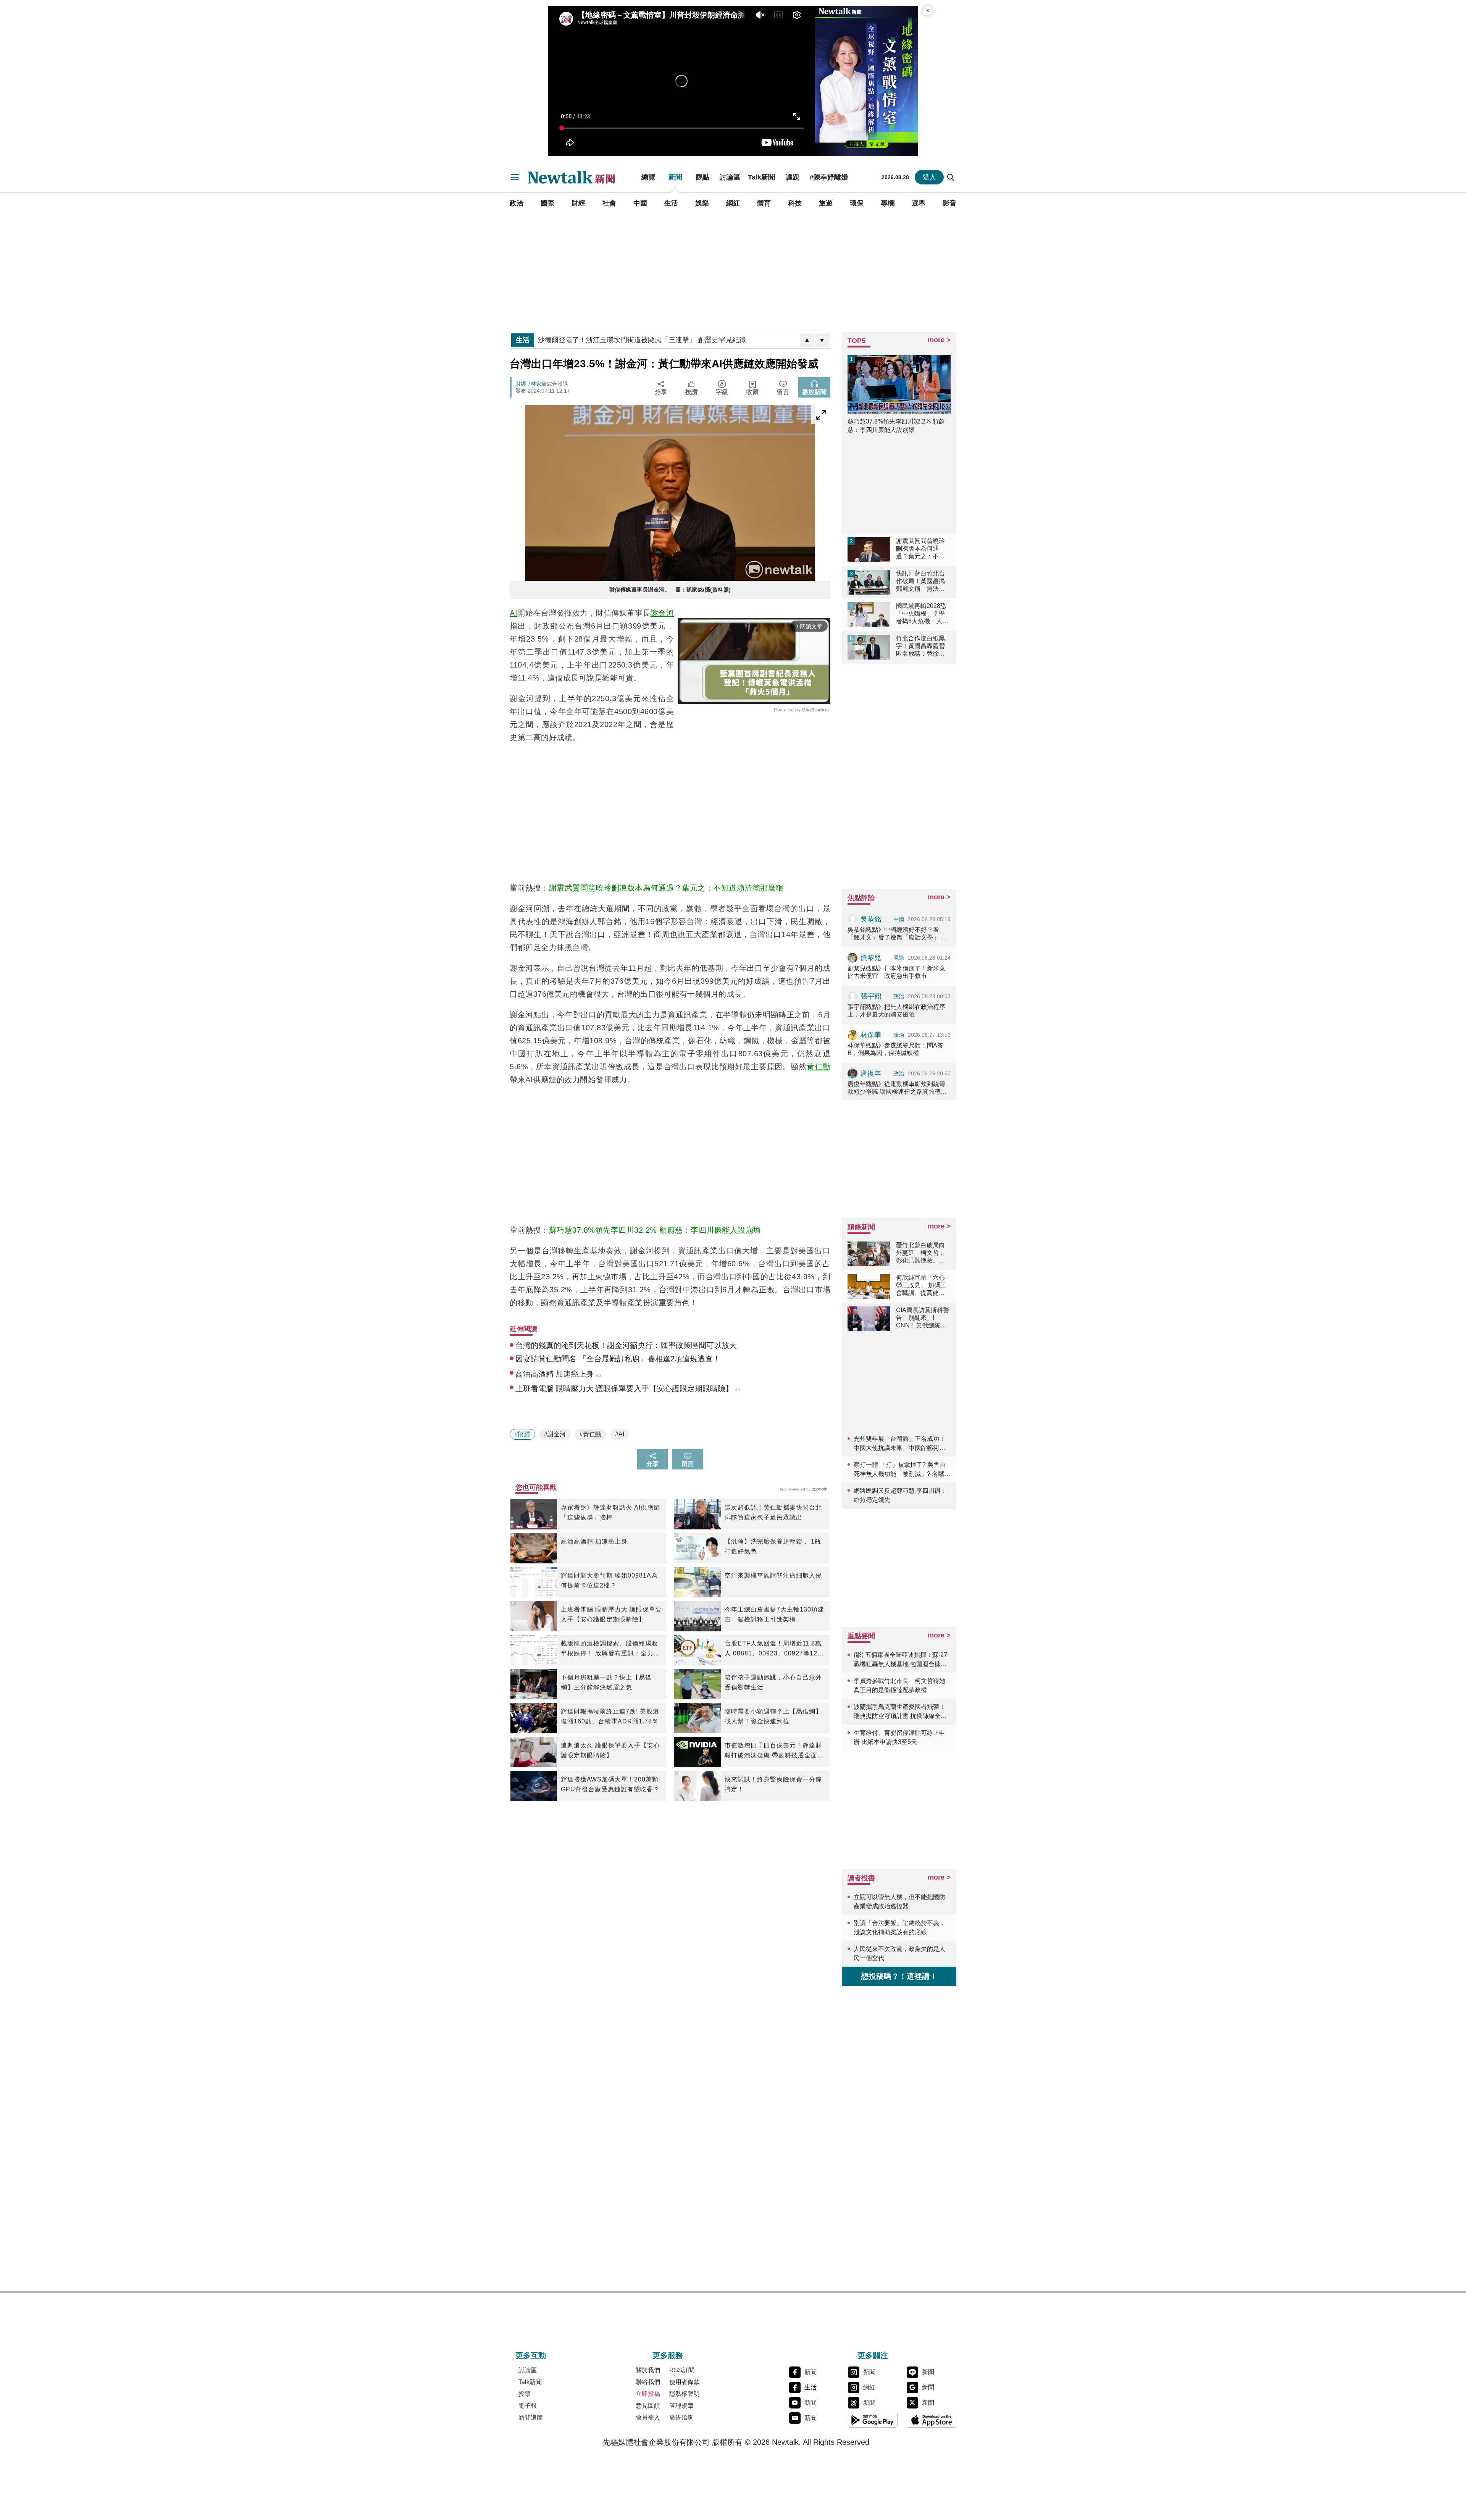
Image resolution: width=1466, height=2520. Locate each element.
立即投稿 (648, 2394)
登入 (929, 177)
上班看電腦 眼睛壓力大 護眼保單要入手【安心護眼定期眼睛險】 (611, 1614)
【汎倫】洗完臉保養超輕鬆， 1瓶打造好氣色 (773, 1546)
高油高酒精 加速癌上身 (594, 1541)
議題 (793, 177)
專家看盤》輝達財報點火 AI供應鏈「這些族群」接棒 (610, 1512)
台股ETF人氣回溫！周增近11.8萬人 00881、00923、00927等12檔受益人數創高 (774, 1649)
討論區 (730, 177)
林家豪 (539, 384)
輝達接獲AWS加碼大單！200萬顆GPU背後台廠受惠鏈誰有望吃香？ (610, 1784)
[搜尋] (951, 177)
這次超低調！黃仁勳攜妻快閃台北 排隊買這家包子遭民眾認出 (773, 1512)
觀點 (702, 177)
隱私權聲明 (685, 2394)
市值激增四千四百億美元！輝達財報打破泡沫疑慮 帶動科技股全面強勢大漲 (774, 1751)
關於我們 (648, 2370)
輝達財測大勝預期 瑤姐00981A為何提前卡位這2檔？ (609, 1580)
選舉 (919, 203)
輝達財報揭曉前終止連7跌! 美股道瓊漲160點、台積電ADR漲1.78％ (610, 1716)
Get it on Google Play (873, 2420)
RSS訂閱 (682, 2370)
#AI (620, 1434)
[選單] (515, 177)
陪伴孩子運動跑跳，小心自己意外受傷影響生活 (773, 1682)
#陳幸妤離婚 (829, 177)
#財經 (522, 1434)
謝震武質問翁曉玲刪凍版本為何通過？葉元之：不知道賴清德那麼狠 (666, 888)
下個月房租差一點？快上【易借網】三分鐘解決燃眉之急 (606, 1682)
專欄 (888, 203)
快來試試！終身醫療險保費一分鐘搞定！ (773, 1784)
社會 (609, 203)
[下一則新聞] (822, 340)
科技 (795, 203)
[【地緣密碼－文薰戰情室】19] (867, 81)
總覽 (648, 177)
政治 (517, 203)
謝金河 (662, 613)
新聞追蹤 (531, 2417)
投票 (525, 2394)
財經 (578, 203)
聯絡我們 (648, 2382)
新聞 (675, 177)
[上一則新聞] (807, 340)
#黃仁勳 (590, 1434)
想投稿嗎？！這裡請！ (899, 1976)
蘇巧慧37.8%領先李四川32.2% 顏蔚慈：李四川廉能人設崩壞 (655, 1230)
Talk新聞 (761, 177)
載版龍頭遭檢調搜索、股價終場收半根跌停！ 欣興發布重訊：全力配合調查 (610, 1649)
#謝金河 (555, 1434)
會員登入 (648, 2417)
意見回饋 (648, 2406)
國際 (547, 203)
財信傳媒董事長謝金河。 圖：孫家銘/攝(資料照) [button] (670, 590)
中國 (640, 203)
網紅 (733, 203)
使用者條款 (685, 2382)
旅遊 (826, 203)
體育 (764, 203)
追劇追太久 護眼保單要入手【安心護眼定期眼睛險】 (610, 1750)
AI (513, 613)
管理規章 (681, 2406)
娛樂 (702, 203)
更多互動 (531, 2355)
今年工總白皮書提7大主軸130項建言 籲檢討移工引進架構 (774, 1614)
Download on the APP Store (932, 2420)
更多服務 (668, 2355)
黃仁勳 (819, 1067)
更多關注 (873, 2355)
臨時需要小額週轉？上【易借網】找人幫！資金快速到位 (773, 1716)
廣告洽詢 (681, 2417)
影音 (949, 203)
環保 (857, 203)
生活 (671, 203)
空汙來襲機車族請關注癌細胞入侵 (773, 1575)
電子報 (528, 2406)
